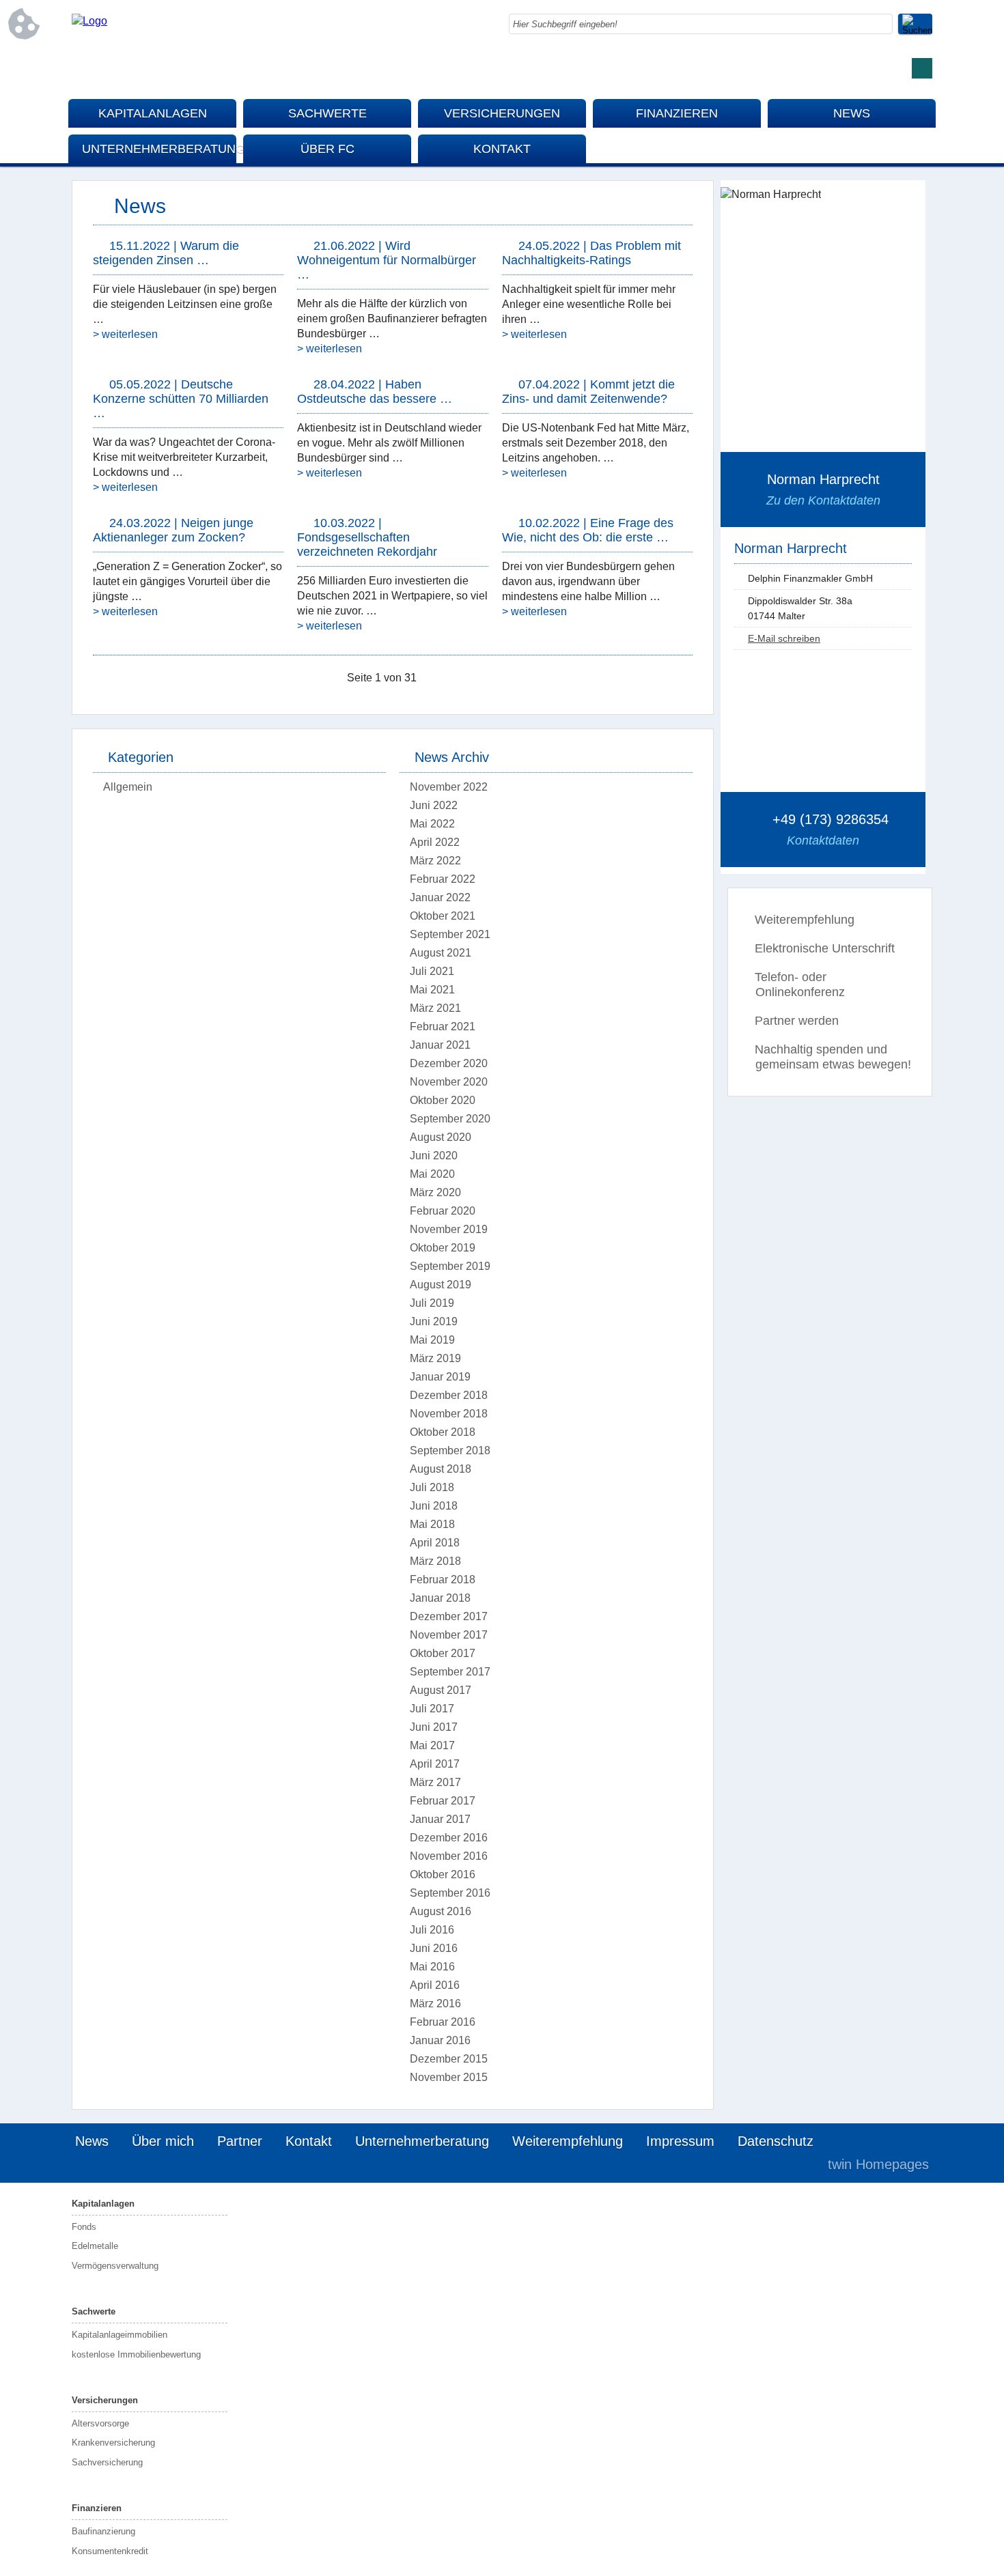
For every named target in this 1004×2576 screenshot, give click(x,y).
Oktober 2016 (443, 1874)
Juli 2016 (432, 1930)
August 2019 (441, 1285)
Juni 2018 (434, 1506)
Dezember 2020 (449, 1063)
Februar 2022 (443, 879)
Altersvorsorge (100, 2423)
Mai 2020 (432, 1174)
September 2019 (450, 1266)
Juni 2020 (434, 1156)
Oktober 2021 (443, 916)
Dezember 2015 (449, 2059)
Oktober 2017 (443, 1653)
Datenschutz (776, 2141)
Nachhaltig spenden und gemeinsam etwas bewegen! (833, 1057)
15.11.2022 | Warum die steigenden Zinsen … (166, 253)
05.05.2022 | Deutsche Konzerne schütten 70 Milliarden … (181, 399)
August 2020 (441, 1137)
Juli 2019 (432, 1303)
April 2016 (435, 1985)
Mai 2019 (432, 1340)
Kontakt (502, 149)
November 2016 (449, 1856)
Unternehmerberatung (159, 149)
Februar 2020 (443, 1211)
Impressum (680, 2141)
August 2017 (441, 1690)
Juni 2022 (434, 805)
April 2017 (435, 1764)
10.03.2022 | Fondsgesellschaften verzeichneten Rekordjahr (367, 537)
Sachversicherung (107, 2462)
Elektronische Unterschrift (825, 948)
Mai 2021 (432, 990)
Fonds (84, 2227)
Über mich (163, 2141)
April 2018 (435, 1543)
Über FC (327, 149)
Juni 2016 (434, 1948)
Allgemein (128, 787)
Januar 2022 (440, 897)
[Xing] (922, 68)
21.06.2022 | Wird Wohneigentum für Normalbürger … (387, 260)
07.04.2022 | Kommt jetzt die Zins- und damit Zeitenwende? (588, 392)
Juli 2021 (432, 971)
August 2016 (441, 1911)
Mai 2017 (432, 1745)
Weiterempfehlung (805, 920)
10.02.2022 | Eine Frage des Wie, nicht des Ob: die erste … (588, 530)
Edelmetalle (95, 2246)
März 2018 (435, 1561)
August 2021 (441, 953)
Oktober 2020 (443, 1100)
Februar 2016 (443, 2022)
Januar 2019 (440, 1377)
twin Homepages (878, 2164)
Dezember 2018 (449, 1395)
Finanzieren (677, 113)
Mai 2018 (432, 1524)
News (852, 113)
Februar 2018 (443, 1580)
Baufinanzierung (103, 2531)
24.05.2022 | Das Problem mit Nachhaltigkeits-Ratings (591, 253)
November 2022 (449, 787)
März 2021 (435, 1008)
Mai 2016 (432, 1967)
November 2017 (449, 1635)
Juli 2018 (432, 1487)
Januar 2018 (440, 1598)
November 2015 (449, 2077)
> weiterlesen (125, 334)
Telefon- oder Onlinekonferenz (800, 985)
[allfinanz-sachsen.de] (89, 21)
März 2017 (435, 1782)
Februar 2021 (443, 1027)
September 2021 (450, 934)
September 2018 (450, 1450)
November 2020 (449, 1082)
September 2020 (450, 1119)
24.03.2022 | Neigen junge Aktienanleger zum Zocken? (173, 530)
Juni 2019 (434, 1321)
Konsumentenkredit (110, 2551)
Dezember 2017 (449, 1616)
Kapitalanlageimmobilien (120, 2335)
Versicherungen (502, 113)
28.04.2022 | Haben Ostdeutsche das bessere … (375, 392)
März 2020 (435, 1192)
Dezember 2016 (449, 1838)
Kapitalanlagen (153, 113)
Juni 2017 (434, 1727)
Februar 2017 (443, 1801)
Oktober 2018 (443, 1432)
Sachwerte (327, 113)
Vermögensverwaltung (115, 2266)
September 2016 (450, 1893)
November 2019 (449, 1229)
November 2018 (449, 1414)
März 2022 (435, 861)
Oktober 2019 (443, 1248)
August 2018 (441, 1469)
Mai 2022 (432, 824)
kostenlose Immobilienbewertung (136, 2354)
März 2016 (435, 2004)
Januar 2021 (440, 1045)
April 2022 (435, 842)
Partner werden (797, 1021)
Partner (240, 2141)
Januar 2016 (440, 2040)
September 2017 (450, 1672)
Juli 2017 (432, 1709)
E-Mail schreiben (784, 638)
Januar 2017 (440, 1819)
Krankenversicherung (113, 2443)
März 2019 (435, 1358)
